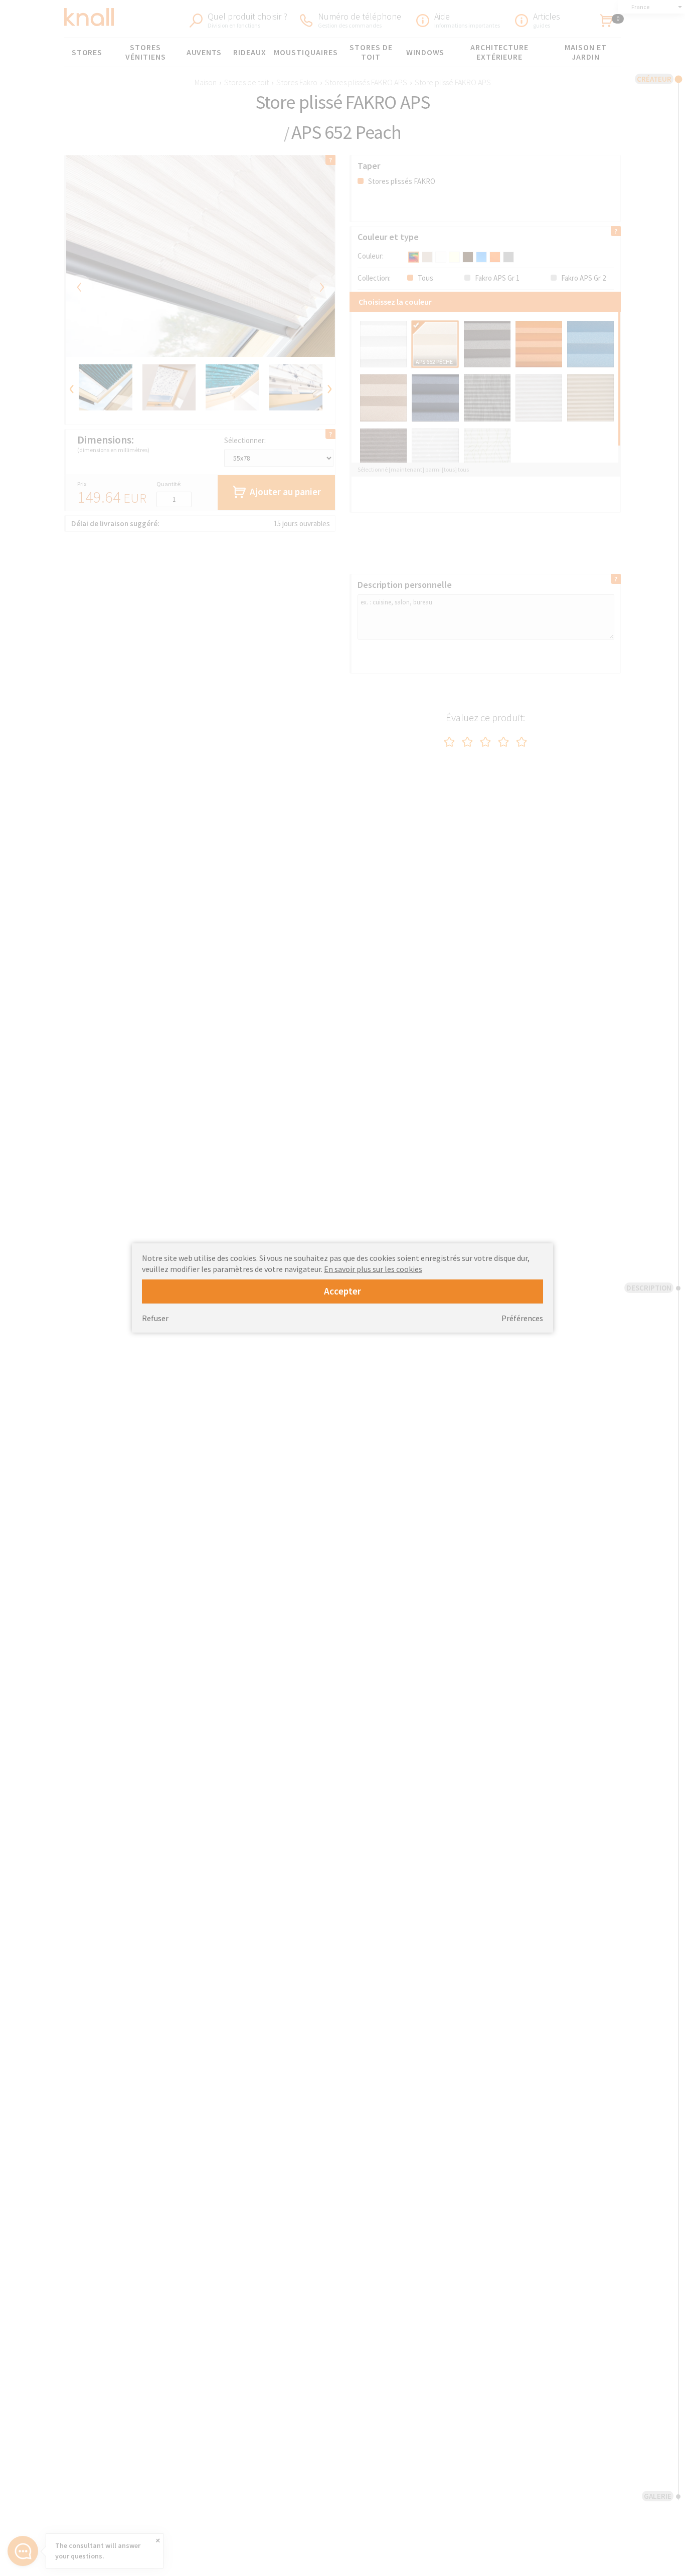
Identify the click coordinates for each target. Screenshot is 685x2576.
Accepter (342, 1291)
